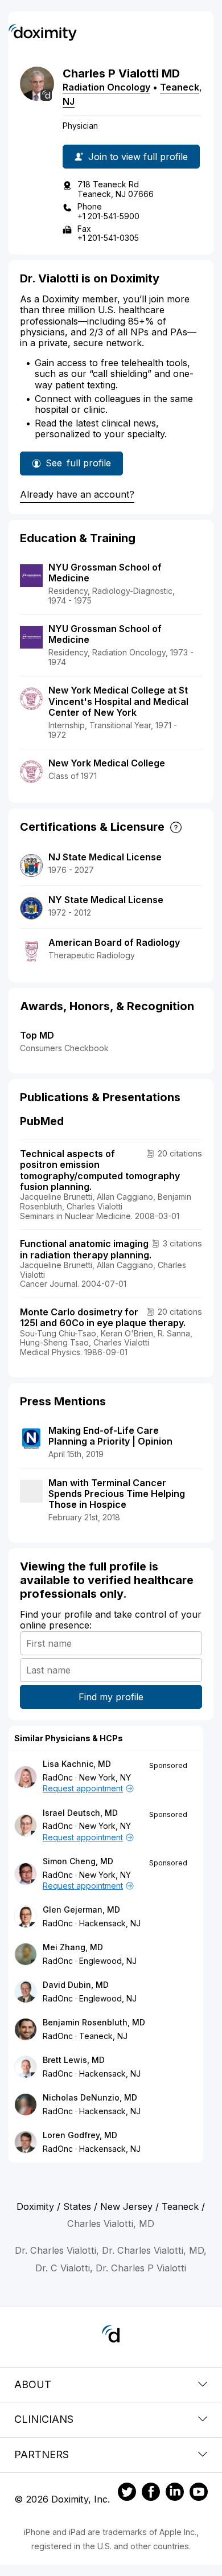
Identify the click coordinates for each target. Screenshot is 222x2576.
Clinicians (44, 2419)
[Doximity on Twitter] (127, 2493)
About (33, 2384)
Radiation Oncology (106, 87)
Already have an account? (77, 494)
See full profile (78, 466)
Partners (42, 2454)
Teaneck (180, 87)
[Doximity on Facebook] (151, 2493)
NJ (69, 101)
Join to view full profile (138, 157)
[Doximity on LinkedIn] (175, 2493)
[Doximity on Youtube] (199, 2493)
